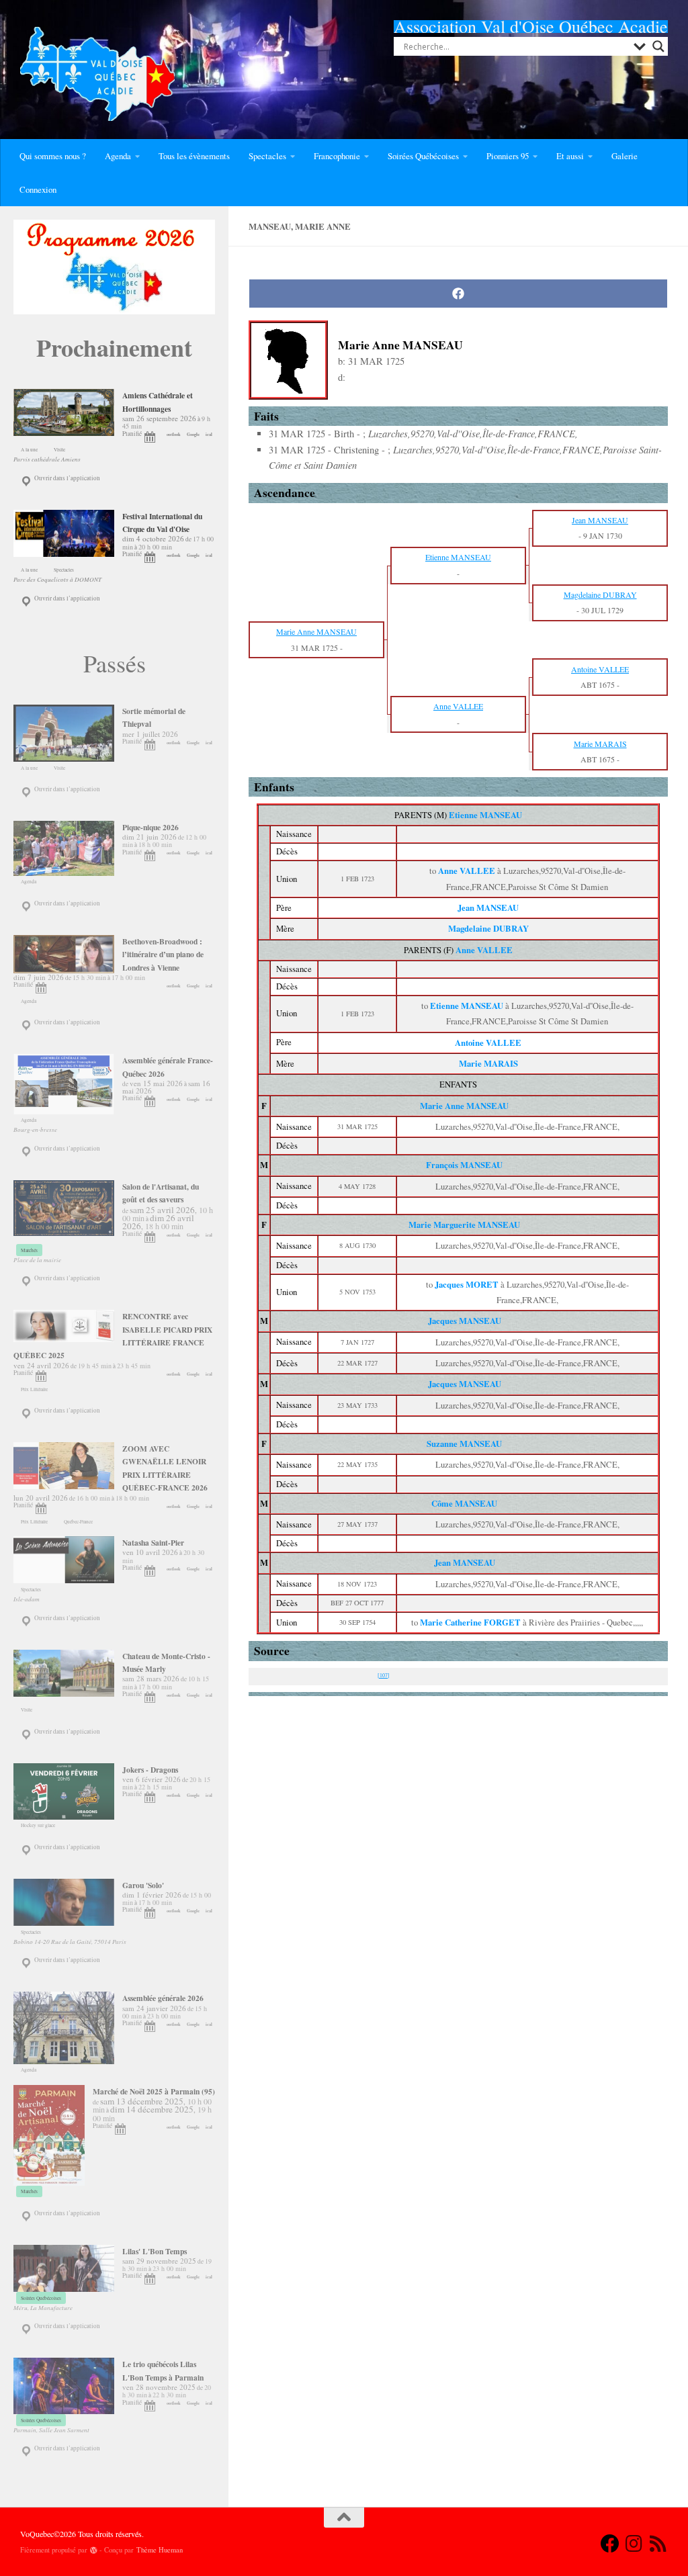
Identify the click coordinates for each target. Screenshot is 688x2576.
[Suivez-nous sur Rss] (658, 2544)
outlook (174, 434)
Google (193, 434)
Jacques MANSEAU (465, 1321)
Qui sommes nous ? (53, 156)
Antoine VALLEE (488, 1042)
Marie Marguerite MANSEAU (464, 1225)
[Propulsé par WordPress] (94, 2550)
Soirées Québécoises (423, 156)
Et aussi (570, 156)
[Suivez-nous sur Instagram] (634, 2544)
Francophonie (337, 156)
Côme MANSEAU (464, 1503)
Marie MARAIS (488, 1063)
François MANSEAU (464, 1165)
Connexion (38, 189)
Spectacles (267, 156)
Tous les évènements (194, 156)
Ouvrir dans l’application (67, 478)
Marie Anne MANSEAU (464, 1106)
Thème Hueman (160, 2550)
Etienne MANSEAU (485, 815)
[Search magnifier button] (658, 46)
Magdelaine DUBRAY (488, 928)
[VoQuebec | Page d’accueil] (97, 74)
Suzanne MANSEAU (464, 1444)
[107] (384, 1675)
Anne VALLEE (484, 950)
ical (209, 434)
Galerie (625, 156)
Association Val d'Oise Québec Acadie (531, 26)
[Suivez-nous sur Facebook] (610, 2544)
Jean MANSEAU (488, 907)
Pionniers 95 (508, 156)
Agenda (118, 156)
